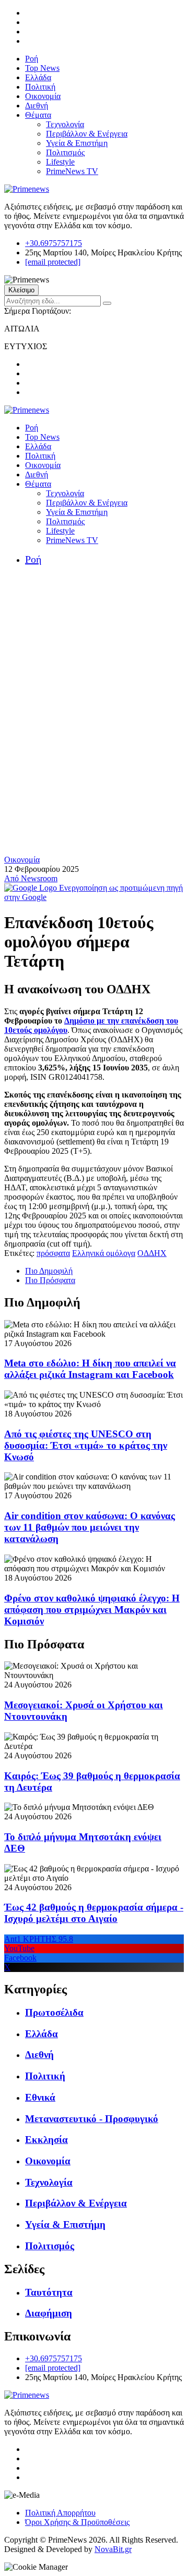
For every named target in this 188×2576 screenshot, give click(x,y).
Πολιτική (40, 87)
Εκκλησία (46, 2140)
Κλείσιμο (21, 290)
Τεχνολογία (65, 124)
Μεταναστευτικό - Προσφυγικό (92, 2119)
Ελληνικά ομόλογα (104, 1253)
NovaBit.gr (113, 2549)
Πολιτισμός (65, 152)
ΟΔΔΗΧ (152, 1253)
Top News (42, 68)
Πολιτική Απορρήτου (60, 2513)
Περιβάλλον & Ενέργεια (87, 134)
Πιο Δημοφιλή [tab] (49, 1271)
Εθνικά (40, 2097)
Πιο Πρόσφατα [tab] (50, 1280)
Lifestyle (60, 162)
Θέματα (38, 115)
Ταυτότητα (49, 2292)
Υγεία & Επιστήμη (77, 143)
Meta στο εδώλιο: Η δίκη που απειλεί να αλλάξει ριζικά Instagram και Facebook (90, 1369)
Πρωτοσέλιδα (54, 2012)
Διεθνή (37, 106)
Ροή (32, 59)
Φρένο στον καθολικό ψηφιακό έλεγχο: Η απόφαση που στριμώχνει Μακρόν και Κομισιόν (92, 1610)
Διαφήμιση (49, 2313)
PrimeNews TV (72, 171)
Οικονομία (43, 96)
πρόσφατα (53, 1253)
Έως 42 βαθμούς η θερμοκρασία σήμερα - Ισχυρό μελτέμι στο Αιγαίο (94, 1913)
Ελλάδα (38, 77)
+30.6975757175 (54, 243)
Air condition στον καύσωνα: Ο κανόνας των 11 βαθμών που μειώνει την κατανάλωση (90, 1527)
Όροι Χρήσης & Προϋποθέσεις (77, 2522)
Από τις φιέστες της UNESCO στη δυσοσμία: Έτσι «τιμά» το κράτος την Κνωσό (86, 1445)
